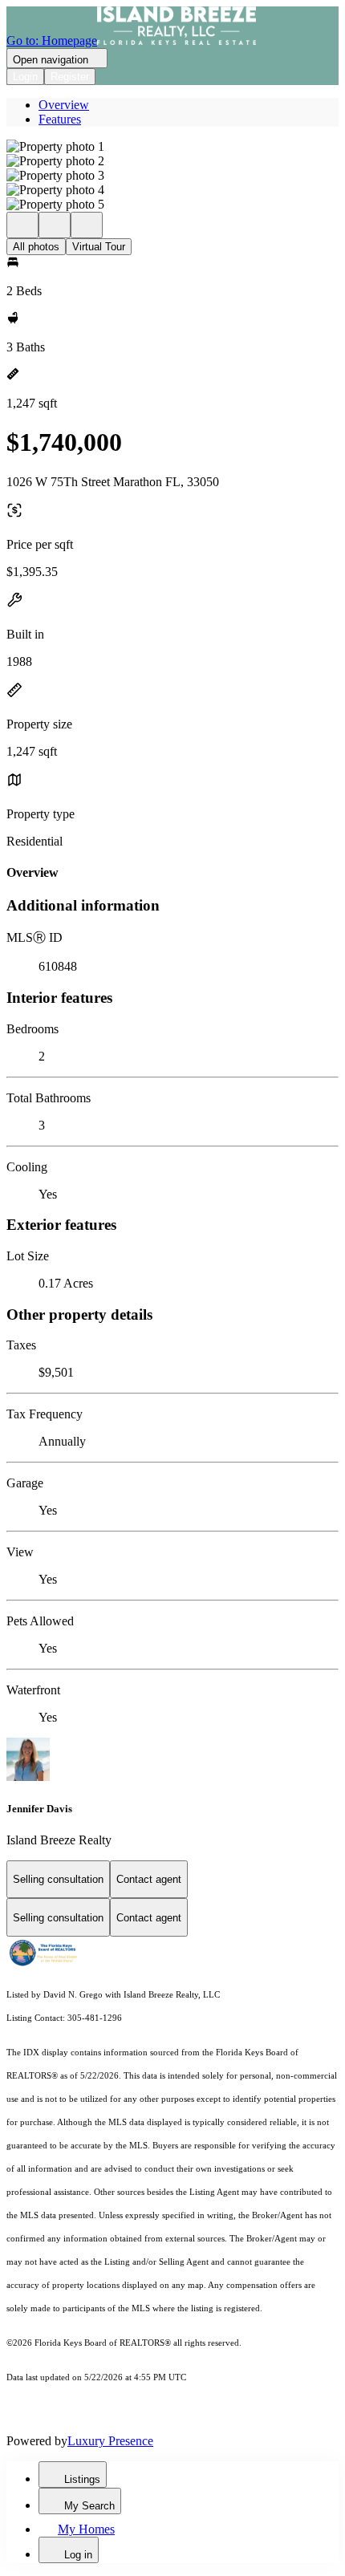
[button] (172, 147)
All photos (36, 247)
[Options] (22, 225)
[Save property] (55, 225)
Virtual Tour (99, 247)
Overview (64, 105)
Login (25, 77)
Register (70, 77)
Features (60, 119)
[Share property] (87, 225)
